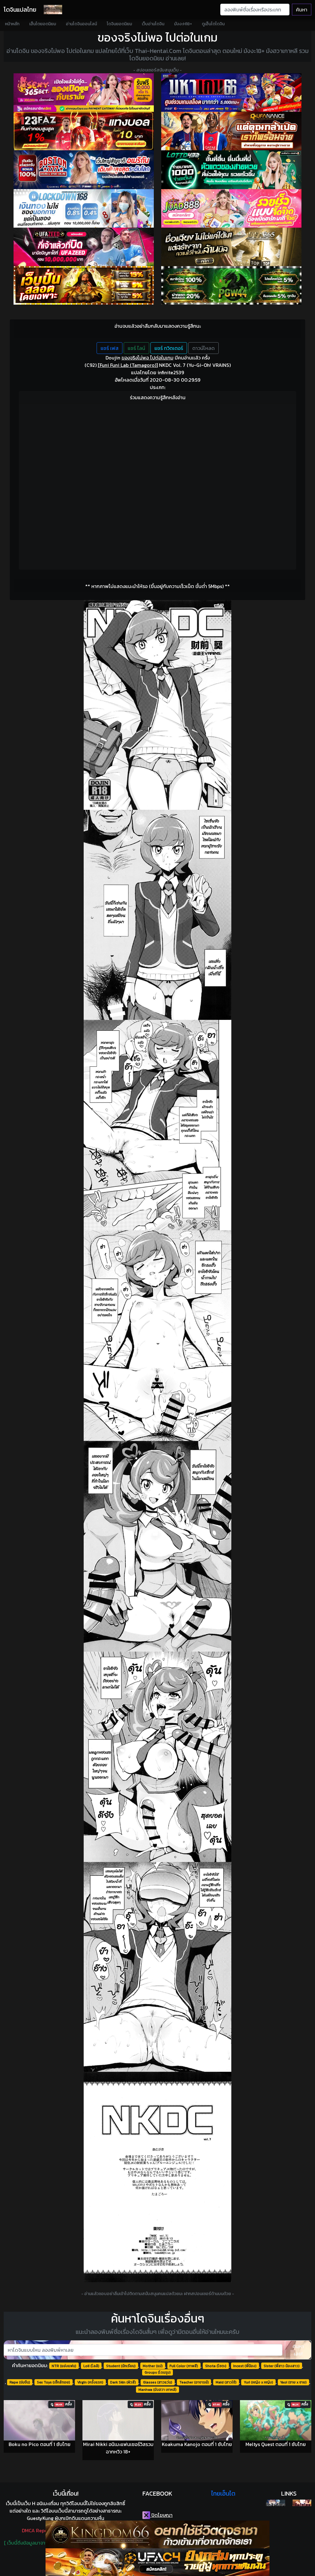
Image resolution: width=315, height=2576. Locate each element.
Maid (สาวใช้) (226, 2382)
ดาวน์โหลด (203, 348)
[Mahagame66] (231, 93)
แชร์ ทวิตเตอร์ (169, 348)
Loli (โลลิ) (91, 2366)
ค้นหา (302, 10)
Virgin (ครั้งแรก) (90, 2382)
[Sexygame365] (84, 93)
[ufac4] (157, 2562)
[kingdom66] (157, 2534)
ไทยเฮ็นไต (223, 2493)
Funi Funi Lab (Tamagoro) (128, 365)
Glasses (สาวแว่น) (158, 2382)
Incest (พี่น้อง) (245, 2366)
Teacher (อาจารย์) (194, 2382)
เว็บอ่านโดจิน (153, 24)
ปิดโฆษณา (161, 2515)
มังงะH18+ (183, 24)
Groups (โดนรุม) (158, 2372)
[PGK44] (84, 285)
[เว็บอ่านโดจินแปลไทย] (275, 2503)
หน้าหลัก (12, 24)
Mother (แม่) (153, 2366)
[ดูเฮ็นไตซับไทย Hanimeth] (302, 2503)
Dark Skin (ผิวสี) (123, 2382)
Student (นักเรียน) (121, 2366)
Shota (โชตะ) (216, 2366)
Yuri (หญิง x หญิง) (258, 2382)
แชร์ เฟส (110, 348)
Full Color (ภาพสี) (184, 2366)
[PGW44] (231, 285)
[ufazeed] (84, 247)
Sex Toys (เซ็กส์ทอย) (54, 2382)
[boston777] (84, 170)
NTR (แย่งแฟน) (64, 2366)
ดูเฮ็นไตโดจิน (213, 24)
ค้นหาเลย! (298, 2350)
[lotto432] (231, 170)
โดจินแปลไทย (20, 10)
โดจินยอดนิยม (119, 24)
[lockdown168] (84, 208)
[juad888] (231, 208)
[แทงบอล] (84, 131)
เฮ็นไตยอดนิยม (43, 24)
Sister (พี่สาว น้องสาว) (282, 2366)
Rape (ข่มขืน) (20, 2382)
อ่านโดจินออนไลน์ (81, 24)
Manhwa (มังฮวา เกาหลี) (157, 2390)
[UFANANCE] (231, 131)
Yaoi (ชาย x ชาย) (293, 2382)
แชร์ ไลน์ (136, 348)
